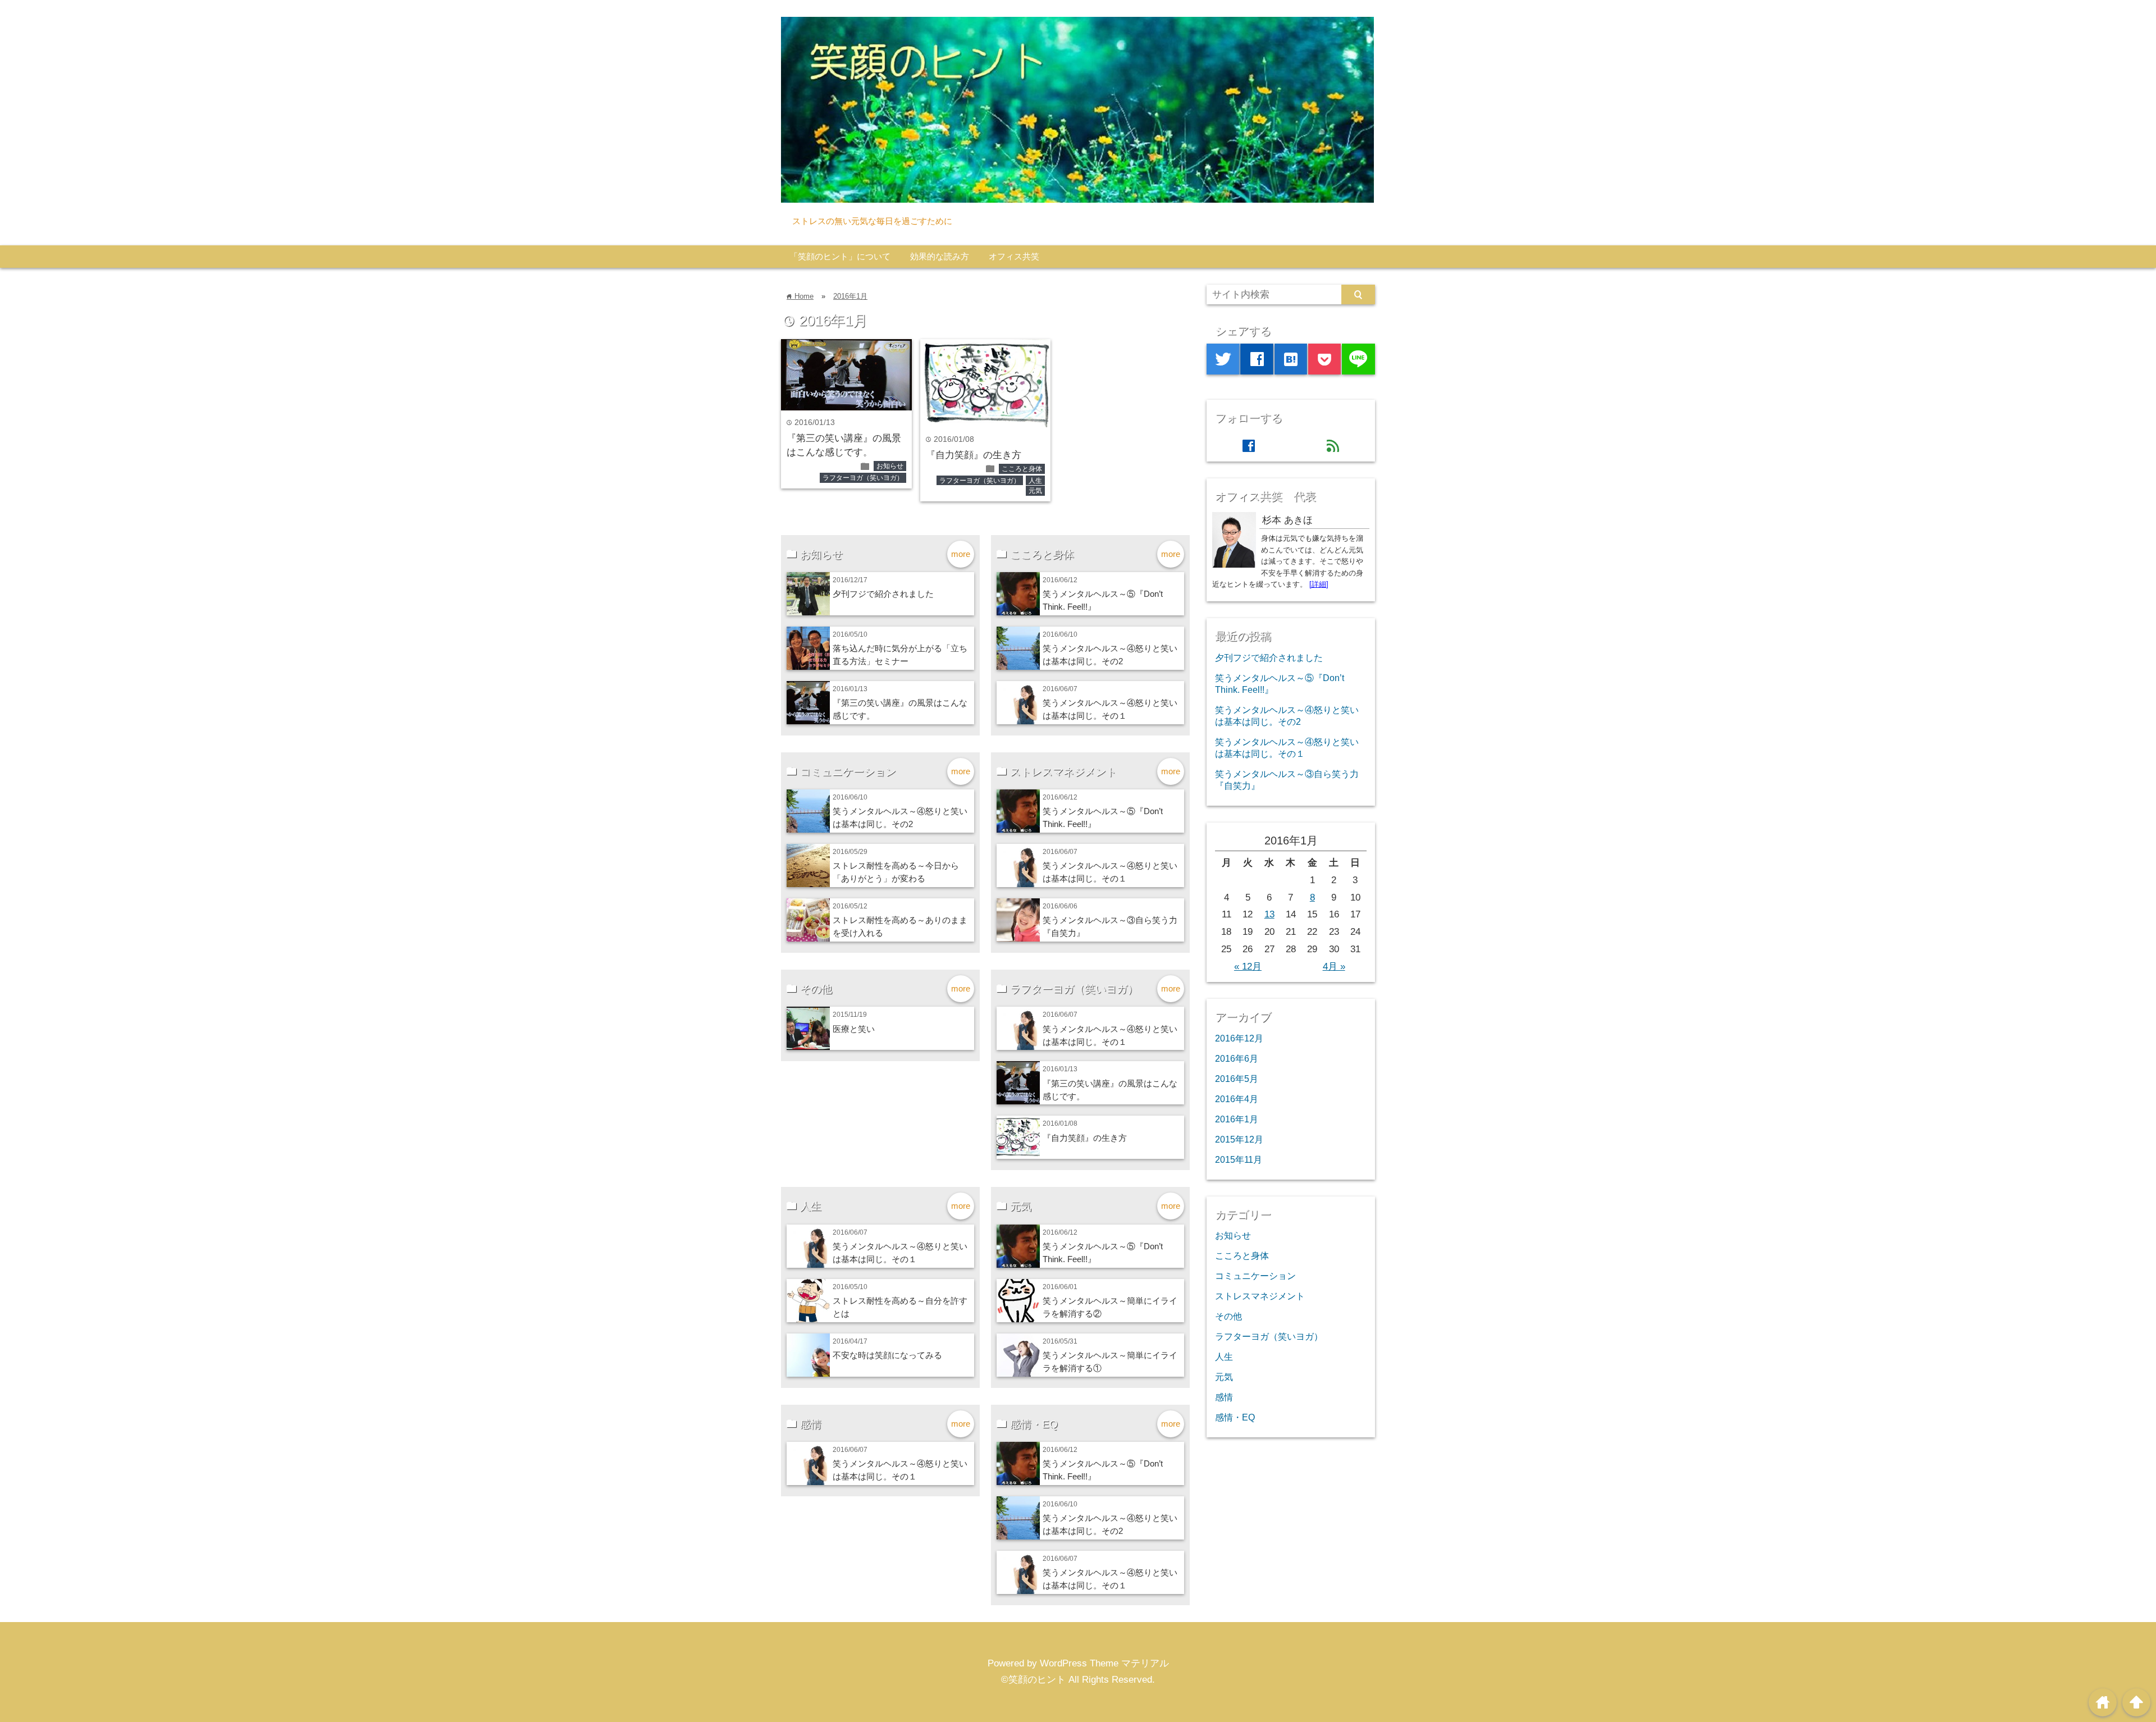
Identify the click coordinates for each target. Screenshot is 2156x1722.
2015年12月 (1239, 1139)
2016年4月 (1237, 1099)
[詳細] (1319, 584)
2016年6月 (1237, 1058)
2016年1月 (850, 296)
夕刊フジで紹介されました (883, 594)
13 (1269, 914)
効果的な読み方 (940, 256)
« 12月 (1248, 967)
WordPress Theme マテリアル (1104, 1663)
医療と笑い (854, 1029)
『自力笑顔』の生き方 (974, 455)
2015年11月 (1239, 1159)
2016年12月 (1239, 1038)
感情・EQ (1235, 1417)
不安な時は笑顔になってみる (887, 1355)
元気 (1035, 491)
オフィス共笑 (1014, 256)
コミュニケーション (1255, 1276)
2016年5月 (1237, 1079)
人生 (1035, 481)
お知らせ (890, 466)
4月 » (1334, 967)
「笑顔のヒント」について (840, 256)
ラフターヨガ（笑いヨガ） (863, 478)
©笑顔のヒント (1033, 1680)
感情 (1224, 1397)
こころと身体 (1022, 469)
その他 (1228, 1316)
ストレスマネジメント (1260, 1296)
